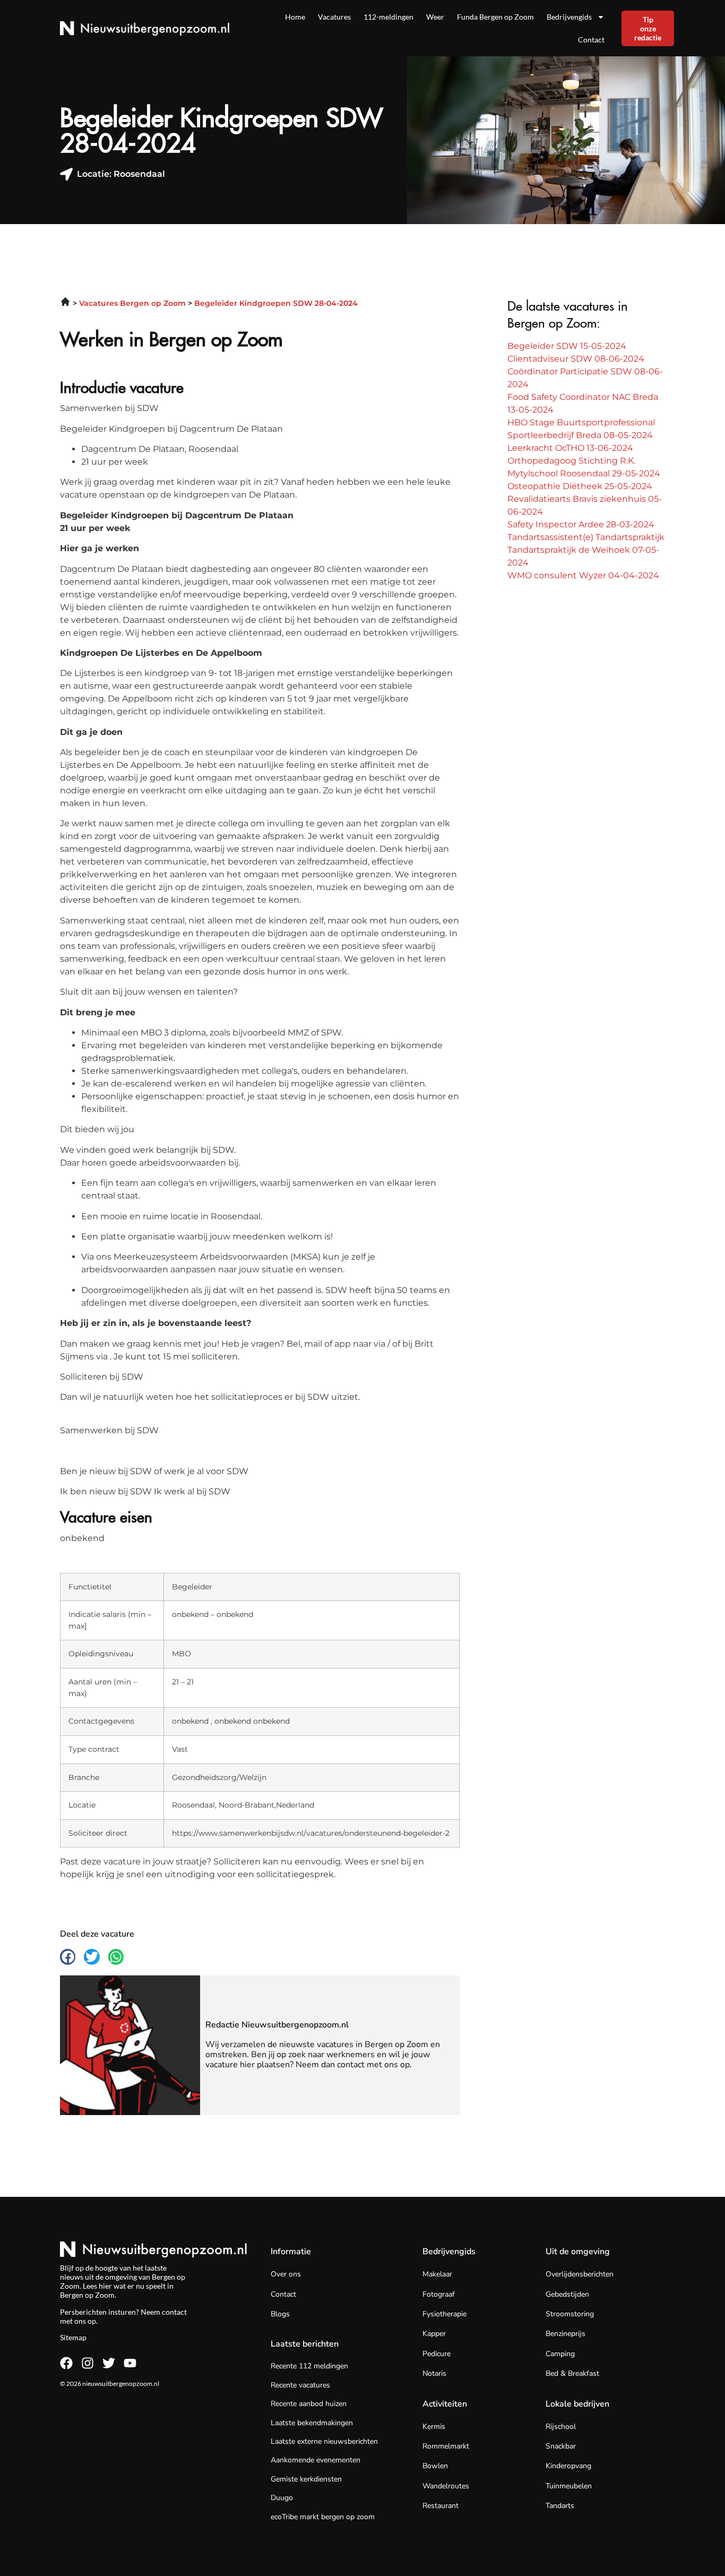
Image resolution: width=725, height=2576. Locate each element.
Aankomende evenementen (316, 2460)
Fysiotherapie (445, 2314)
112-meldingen (389, 17)
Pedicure (437, 2354)
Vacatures (334, 17)
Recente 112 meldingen (309, 2366)
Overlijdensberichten (580, 2274)
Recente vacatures (300, 2385)
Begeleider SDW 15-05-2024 (567, 346)
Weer (435, 17)
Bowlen (435, 2466)
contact (174, 2312)
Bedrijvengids (569, 17)
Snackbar (561, 2446)
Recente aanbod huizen (309, 2404)
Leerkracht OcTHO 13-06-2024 (570, 448)
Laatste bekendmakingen (312, 2423)
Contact (591, 40)
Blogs (280, 2314)
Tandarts (560, 2506)
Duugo (282, 2498)
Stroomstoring (570, 2314)
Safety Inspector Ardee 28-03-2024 (581, 524)
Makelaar (437, 2274)
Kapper (434, 2334)
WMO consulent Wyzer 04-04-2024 (583, 575)
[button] (68, 1957)
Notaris (434, 2373)
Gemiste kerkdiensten (306, 2479)
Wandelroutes (446, 2486)
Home (295, 17)
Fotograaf (439, 2294)
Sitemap (73, 2337)
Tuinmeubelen (569, 2486)
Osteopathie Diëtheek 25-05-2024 (580, 486)
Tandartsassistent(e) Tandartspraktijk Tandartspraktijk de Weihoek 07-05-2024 (586, 550)
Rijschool (561, 2427)
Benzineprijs (566, 2334)
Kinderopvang (568, 2466)
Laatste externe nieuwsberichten (324, 2441)
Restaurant (441, 2506)
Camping (560, 2354)
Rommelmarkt (446, 2446)
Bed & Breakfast (572, 2373)
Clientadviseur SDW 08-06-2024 (576, 359)
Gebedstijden (567, 2294)
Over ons (286, 2274)
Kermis (434, 2427)
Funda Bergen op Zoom (495, 17)
